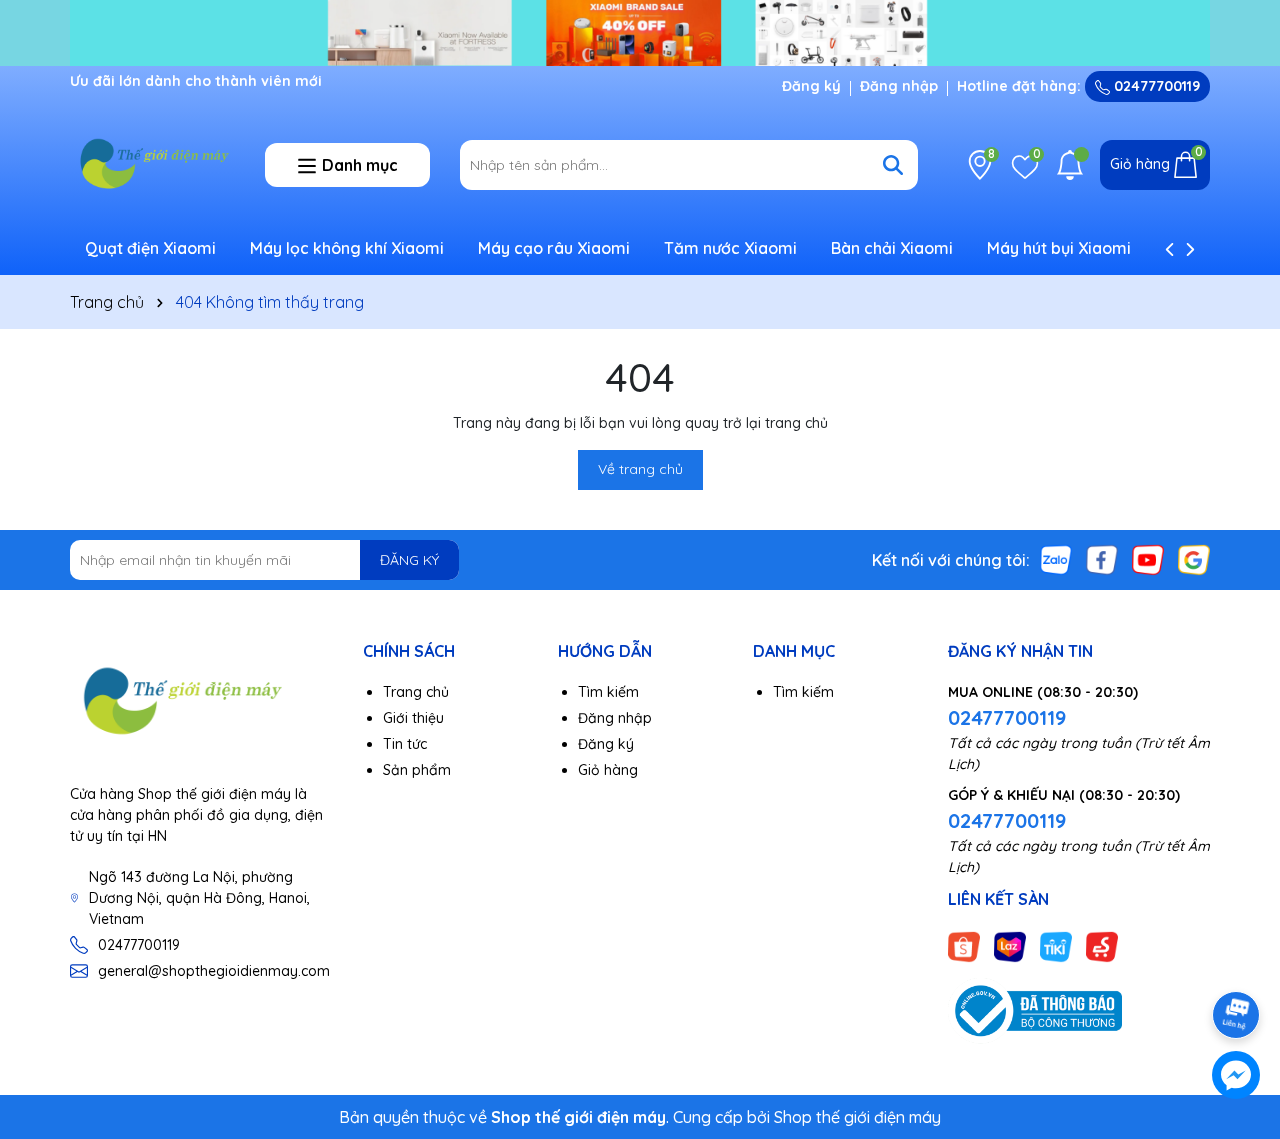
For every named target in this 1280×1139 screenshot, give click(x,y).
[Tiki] (1056, 945)
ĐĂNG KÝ (409, 560)
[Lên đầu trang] (1237, 959)
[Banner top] (640, 32)
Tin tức (405, 744)
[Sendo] (1102, 945)
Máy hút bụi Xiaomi (1059, 248)
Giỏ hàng (608, 770)
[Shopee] (964, 945)
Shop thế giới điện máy (857, 1117)
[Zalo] (1056, 559)
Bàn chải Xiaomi (892, 248)
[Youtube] (1148, 559)
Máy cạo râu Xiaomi (554, 248)
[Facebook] (1102, 559)
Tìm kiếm (608, 692)
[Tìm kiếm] (893, 165)
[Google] (1194, 559)
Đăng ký (811, 86)
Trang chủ (416, 692)
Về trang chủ (640, 469)
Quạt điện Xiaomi (150, 248)
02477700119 (1155, 86)
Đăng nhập (899, 86)
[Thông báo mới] (1070, 165)
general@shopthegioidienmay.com (214, 971)
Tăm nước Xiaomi (730, 248)
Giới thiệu (413, 718)
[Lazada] (1010, 945)
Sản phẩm (417, 770)
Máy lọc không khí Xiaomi (347, 248)
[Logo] (152, 163)
